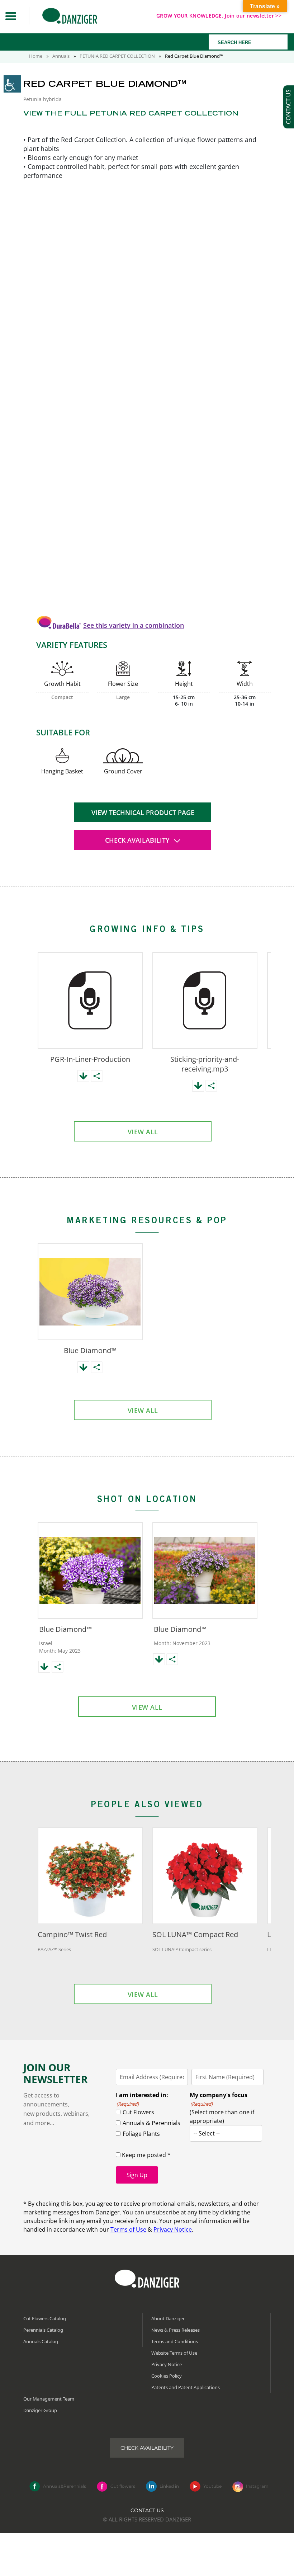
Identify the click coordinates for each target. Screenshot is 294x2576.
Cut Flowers (138, 2112)
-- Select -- (207, 2133)
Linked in (169, 2486)
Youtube (212, 2486)
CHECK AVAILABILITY (138, 840)
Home (36, 56)
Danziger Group (40, 2410)
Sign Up (137, 2175)
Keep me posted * (146, 2155)
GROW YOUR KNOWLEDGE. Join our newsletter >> (219, 16)
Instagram (257, 2486)
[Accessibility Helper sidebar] (12, 84)
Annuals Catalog (41, 2341)
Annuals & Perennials (151, 2123)
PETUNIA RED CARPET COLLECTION (117, 56)
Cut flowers (123, 2486)
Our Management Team (49, 2399)
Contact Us (147, 2510)
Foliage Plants (141, 2134)
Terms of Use (128, 2229)
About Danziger (168, 2318)
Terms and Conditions (175, 2341)
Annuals (61, 56)
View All (143, 1132)
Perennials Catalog (43, 2330)
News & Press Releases (176, 2330)
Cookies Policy (167, 2376)
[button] (11, 16)
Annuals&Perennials (65, 2486)
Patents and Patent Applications (186, 2387)
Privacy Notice (173, 2229)
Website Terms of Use (174, 2353)
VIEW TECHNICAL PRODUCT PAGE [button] (143, 813)
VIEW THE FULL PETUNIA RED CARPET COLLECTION (131, 114)
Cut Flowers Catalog (45, 2318)
